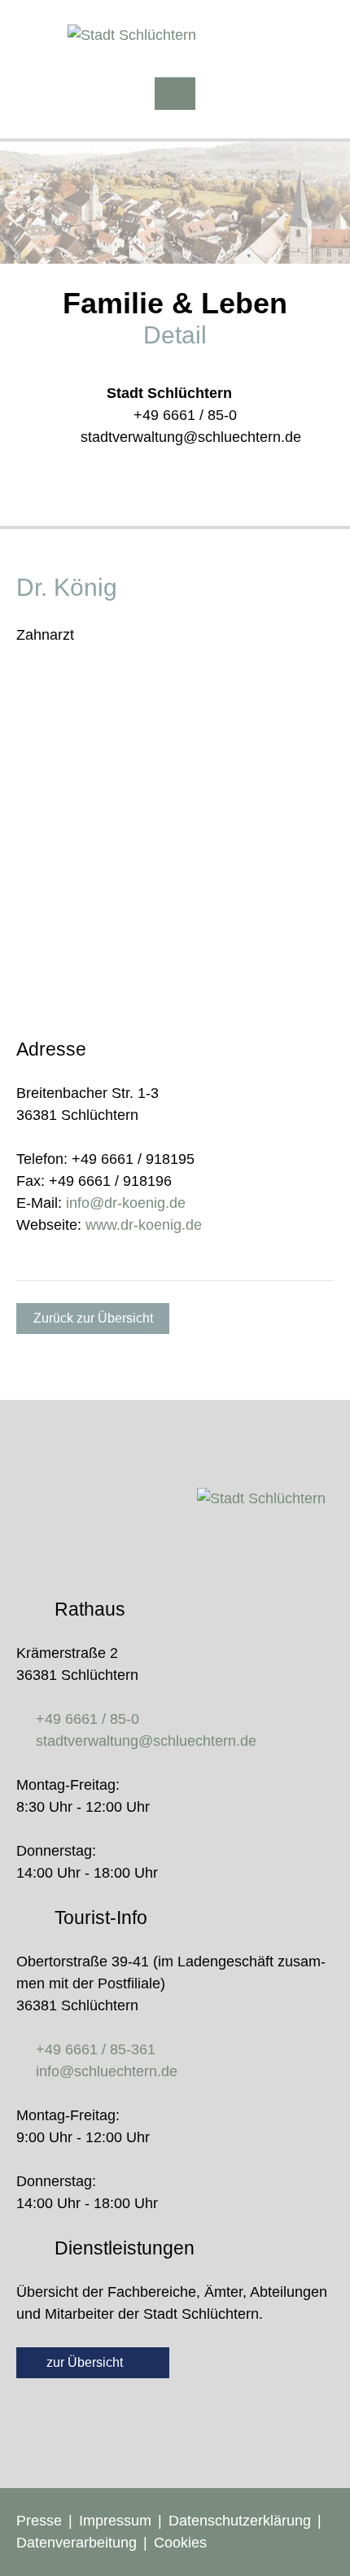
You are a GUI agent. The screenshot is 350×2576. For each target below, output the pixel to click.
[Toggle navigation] (175, 94)
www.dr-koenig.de (144, 1225)
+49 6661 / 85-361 (96, 2049)
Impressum (115, 2521)
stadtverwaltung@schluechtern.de (191, 437)
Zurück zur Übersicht (93, 1318)
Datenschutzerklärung (240, 2521)
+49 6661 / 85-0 (185, 415)
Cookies (180, 2543)
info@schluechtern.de (107, 2071)
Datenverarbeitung (77, 2543)
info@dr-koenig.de (126, 1203)
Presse (39, 2521)
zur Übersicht (86, 2362)
